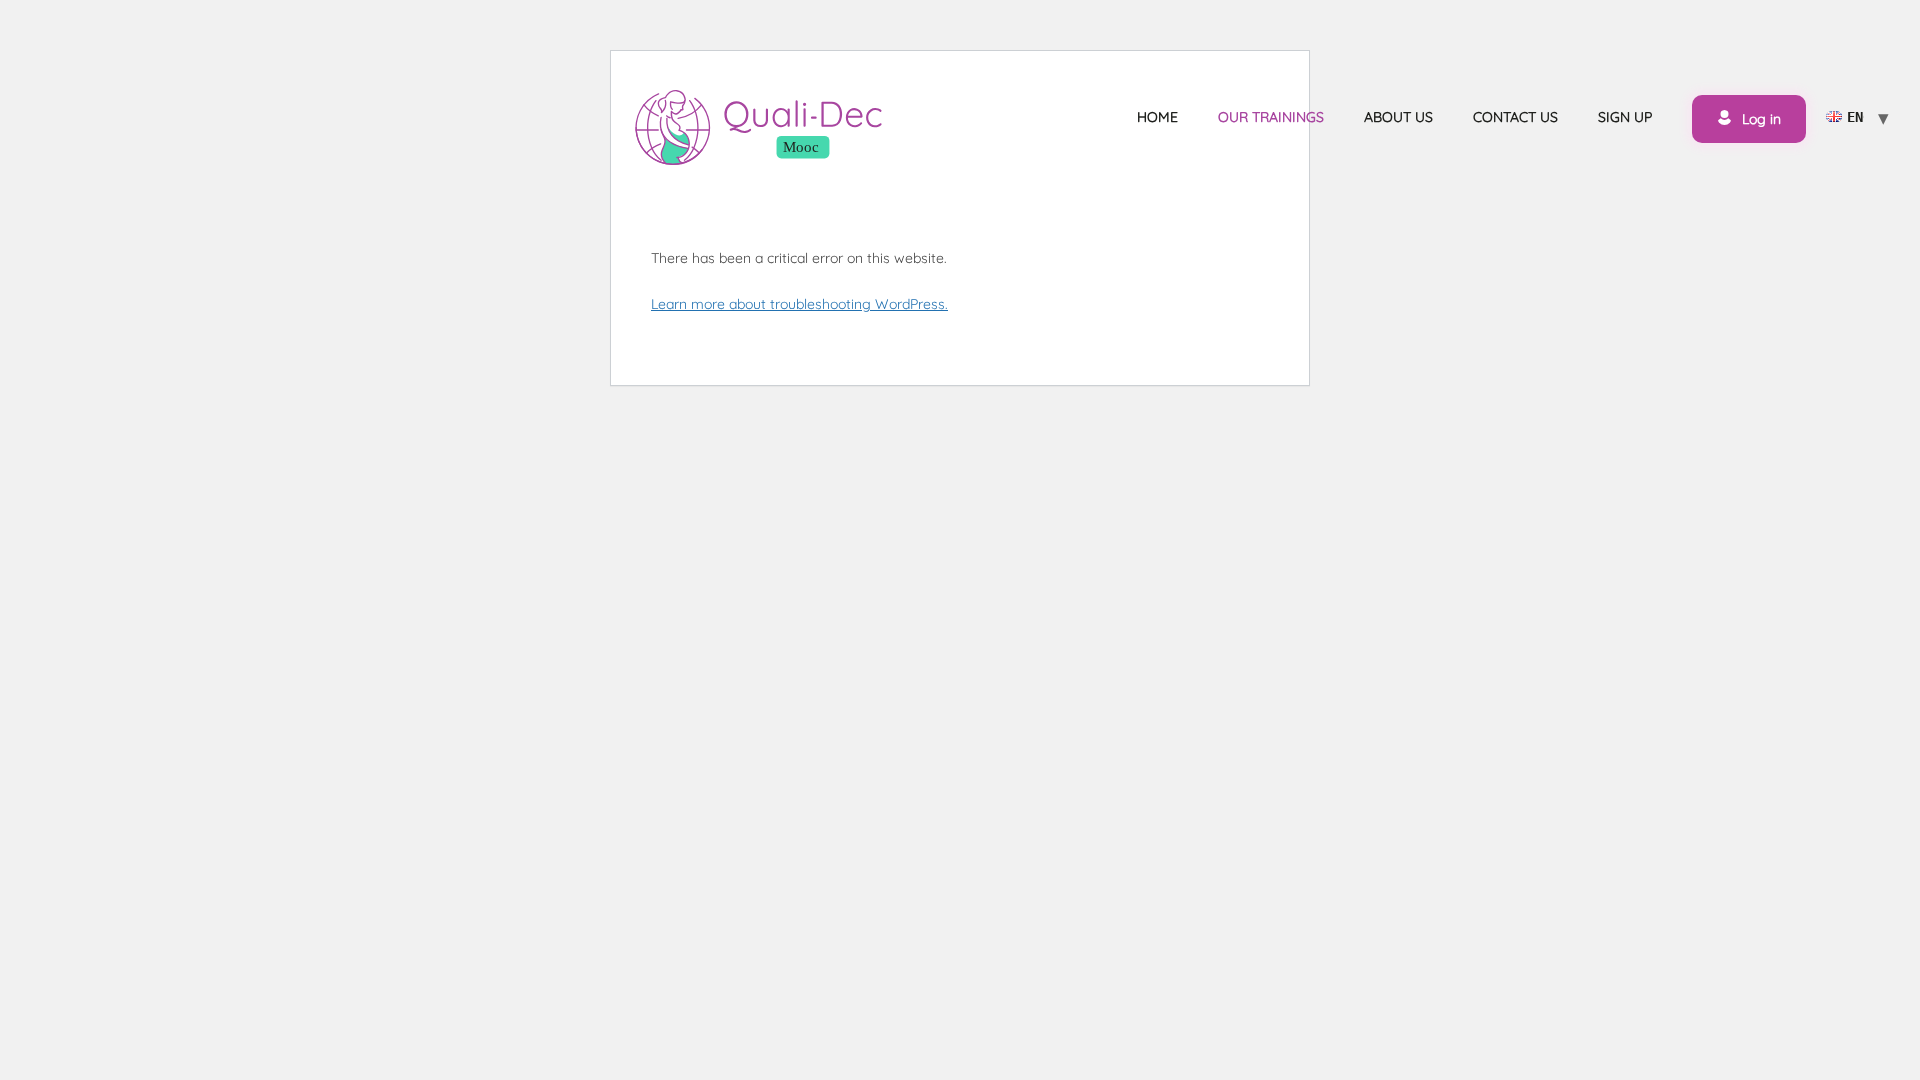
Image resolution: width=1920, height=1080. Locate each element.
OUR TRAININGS (1271, 117)
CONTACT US (1515, 117)
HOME (1157, 117)
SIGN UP (1625, 117)
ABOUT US (1398, 117)
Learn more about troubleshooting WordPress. (799, 304)
